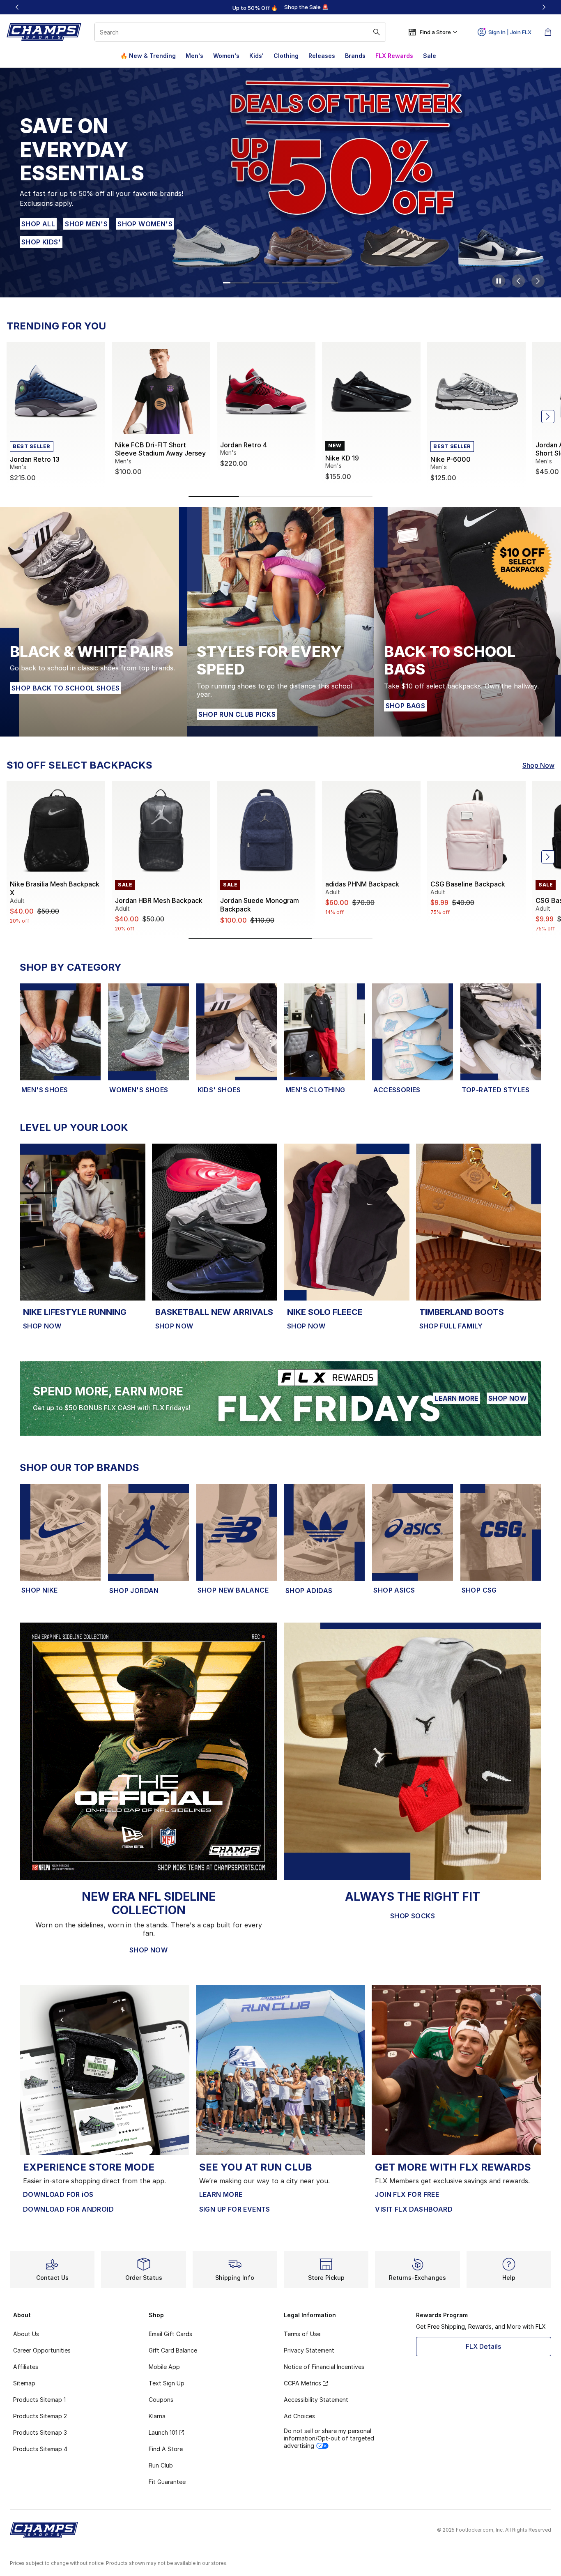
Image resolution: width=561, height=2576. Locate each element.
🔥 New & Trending (148, 56)
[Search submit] (377, 32)
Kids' (256, 56)
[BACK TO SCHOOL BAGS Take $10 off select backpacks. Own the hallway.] (468, 622)
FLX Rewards (394, 56)
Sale (430, 56)
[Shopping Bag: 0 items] (548, 32)
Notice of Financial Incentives (324, 2367)
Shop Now (538, 765)
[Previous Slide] (518, 281)
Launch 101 (163, 2432)
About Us (26, 2334)
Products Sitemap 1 (39, 2400)
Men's (194, 56)
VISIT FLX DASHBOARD (414, 2209)
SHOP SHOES (158, 216)
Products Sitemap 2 (40, 2416)
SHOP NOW (40, 216)
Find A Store (166, 2449)
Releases (322, 56)
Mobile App (164, 2367)
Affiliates (26, 2367)
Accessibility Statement (316, 2400)
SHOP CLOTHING (98, 216)
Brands (355, 56)
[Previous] (17, 7)
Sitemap (24, 2383)
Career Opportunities (42, 2350)
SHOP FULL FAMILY (451, 1326)
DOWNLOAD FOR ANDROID (68, 2209)
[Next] (544, 7)
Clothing (286, 56)
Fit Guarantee (167, 2482)
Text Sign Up (167, 2383)
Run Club (161, 2465)
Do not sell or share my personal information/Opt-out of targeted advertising (329, 2438)
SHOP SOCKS (413, 1916)
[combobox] (240, 32)
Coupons (161, 2400)
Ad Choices (299, 2416)
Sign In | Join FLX (510, 32)
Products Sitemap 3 (40, 2432)
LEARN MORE (457, 1398)
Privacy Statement (309, 2350)
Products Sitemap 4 (40, 2449)
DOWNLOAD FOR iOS (58, 2194)
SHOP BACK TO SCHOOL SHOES (66, 688)
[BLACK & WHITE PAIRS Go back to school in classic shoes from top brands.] (93, 622)
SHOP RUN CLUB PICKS (237, 714)
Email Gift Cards (170, 2334)
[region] (280, 7)
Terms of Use (302, 2334)
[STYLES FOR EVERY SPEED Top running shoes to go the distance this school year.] (280, 622)
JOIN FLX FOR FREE (407, 2194)
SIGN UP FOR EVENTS (235, 2209)
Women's (226, 56)
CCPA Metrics (302, 2383)
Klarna (157, 2416)
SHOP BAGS (406, 706)
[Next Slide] (538, 281)
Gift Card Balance (173, 2350)
